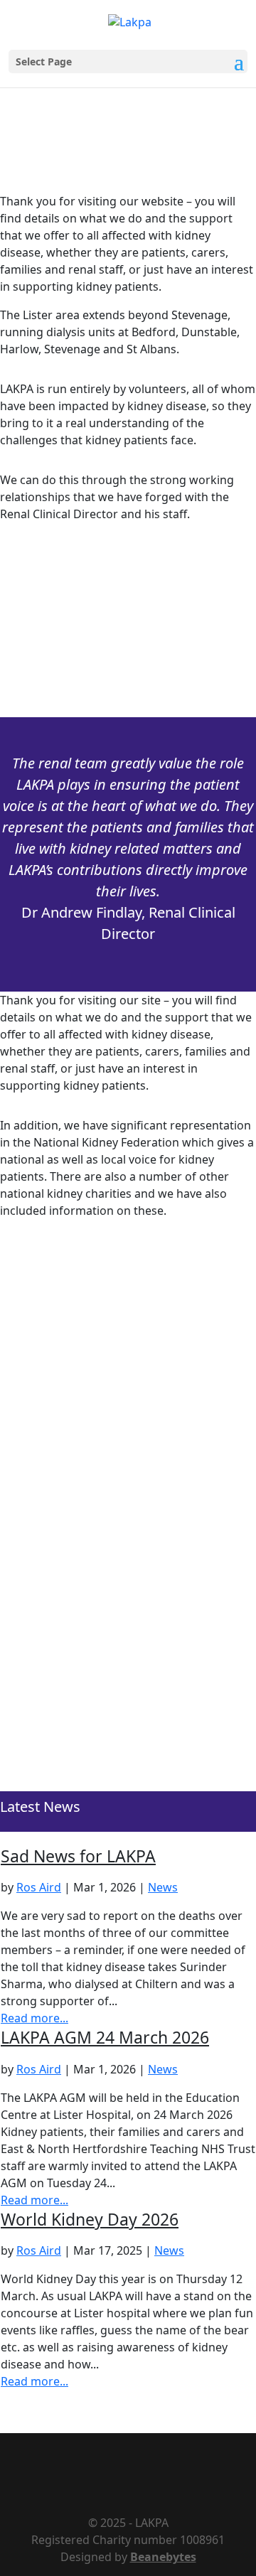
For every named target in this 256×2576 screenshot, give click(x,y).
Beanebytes (163, 2557)
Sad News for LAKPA (78, 1856)
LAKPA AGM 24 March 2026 (105, 2037)
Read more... (34, 2018)
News (163, 1887)
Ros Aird (39, 1887)
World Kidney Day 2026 (90, 2219)
